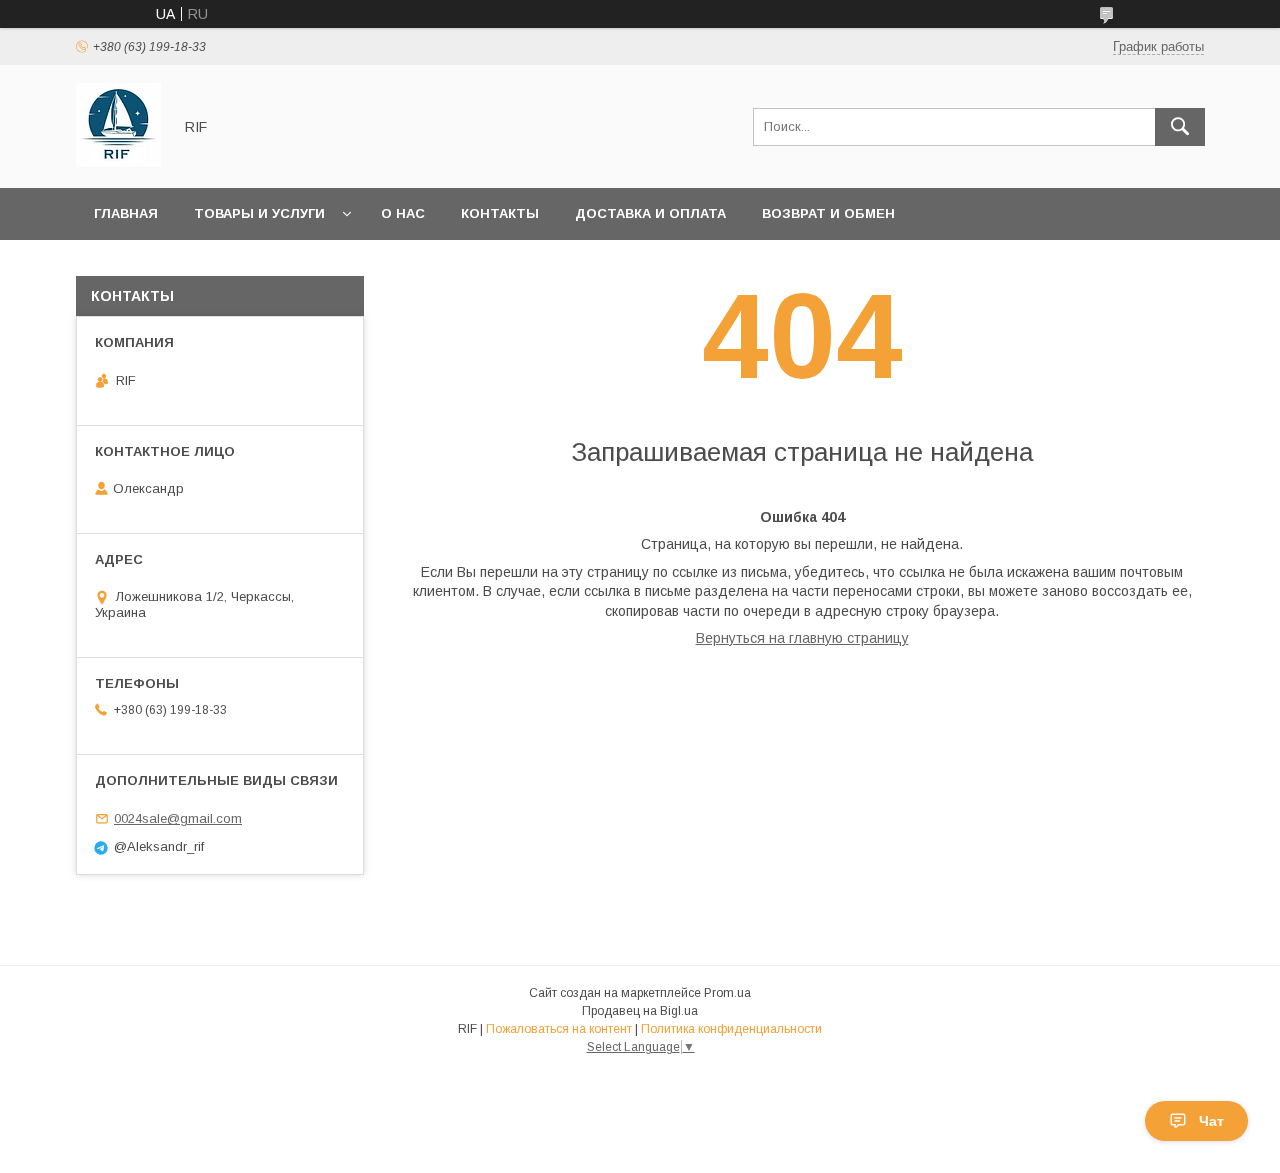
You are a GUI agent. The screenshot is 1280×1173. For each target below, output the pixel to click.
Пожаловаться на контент (559, 1029)
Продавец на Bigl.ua (640, 1011)
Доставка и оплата (650, 213)
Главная (126, 213)
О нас (403, 213)
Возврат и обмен (828, 213)
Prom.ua (727, 993)
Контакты (500, 213)
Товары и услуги (259, 213)
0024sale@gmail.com (178, 818)
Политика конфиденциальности (731, 1029)
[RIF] (118, 162)
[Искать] (1180, 127)
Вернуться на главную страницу (802, 638)
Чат (1211, 1121)
